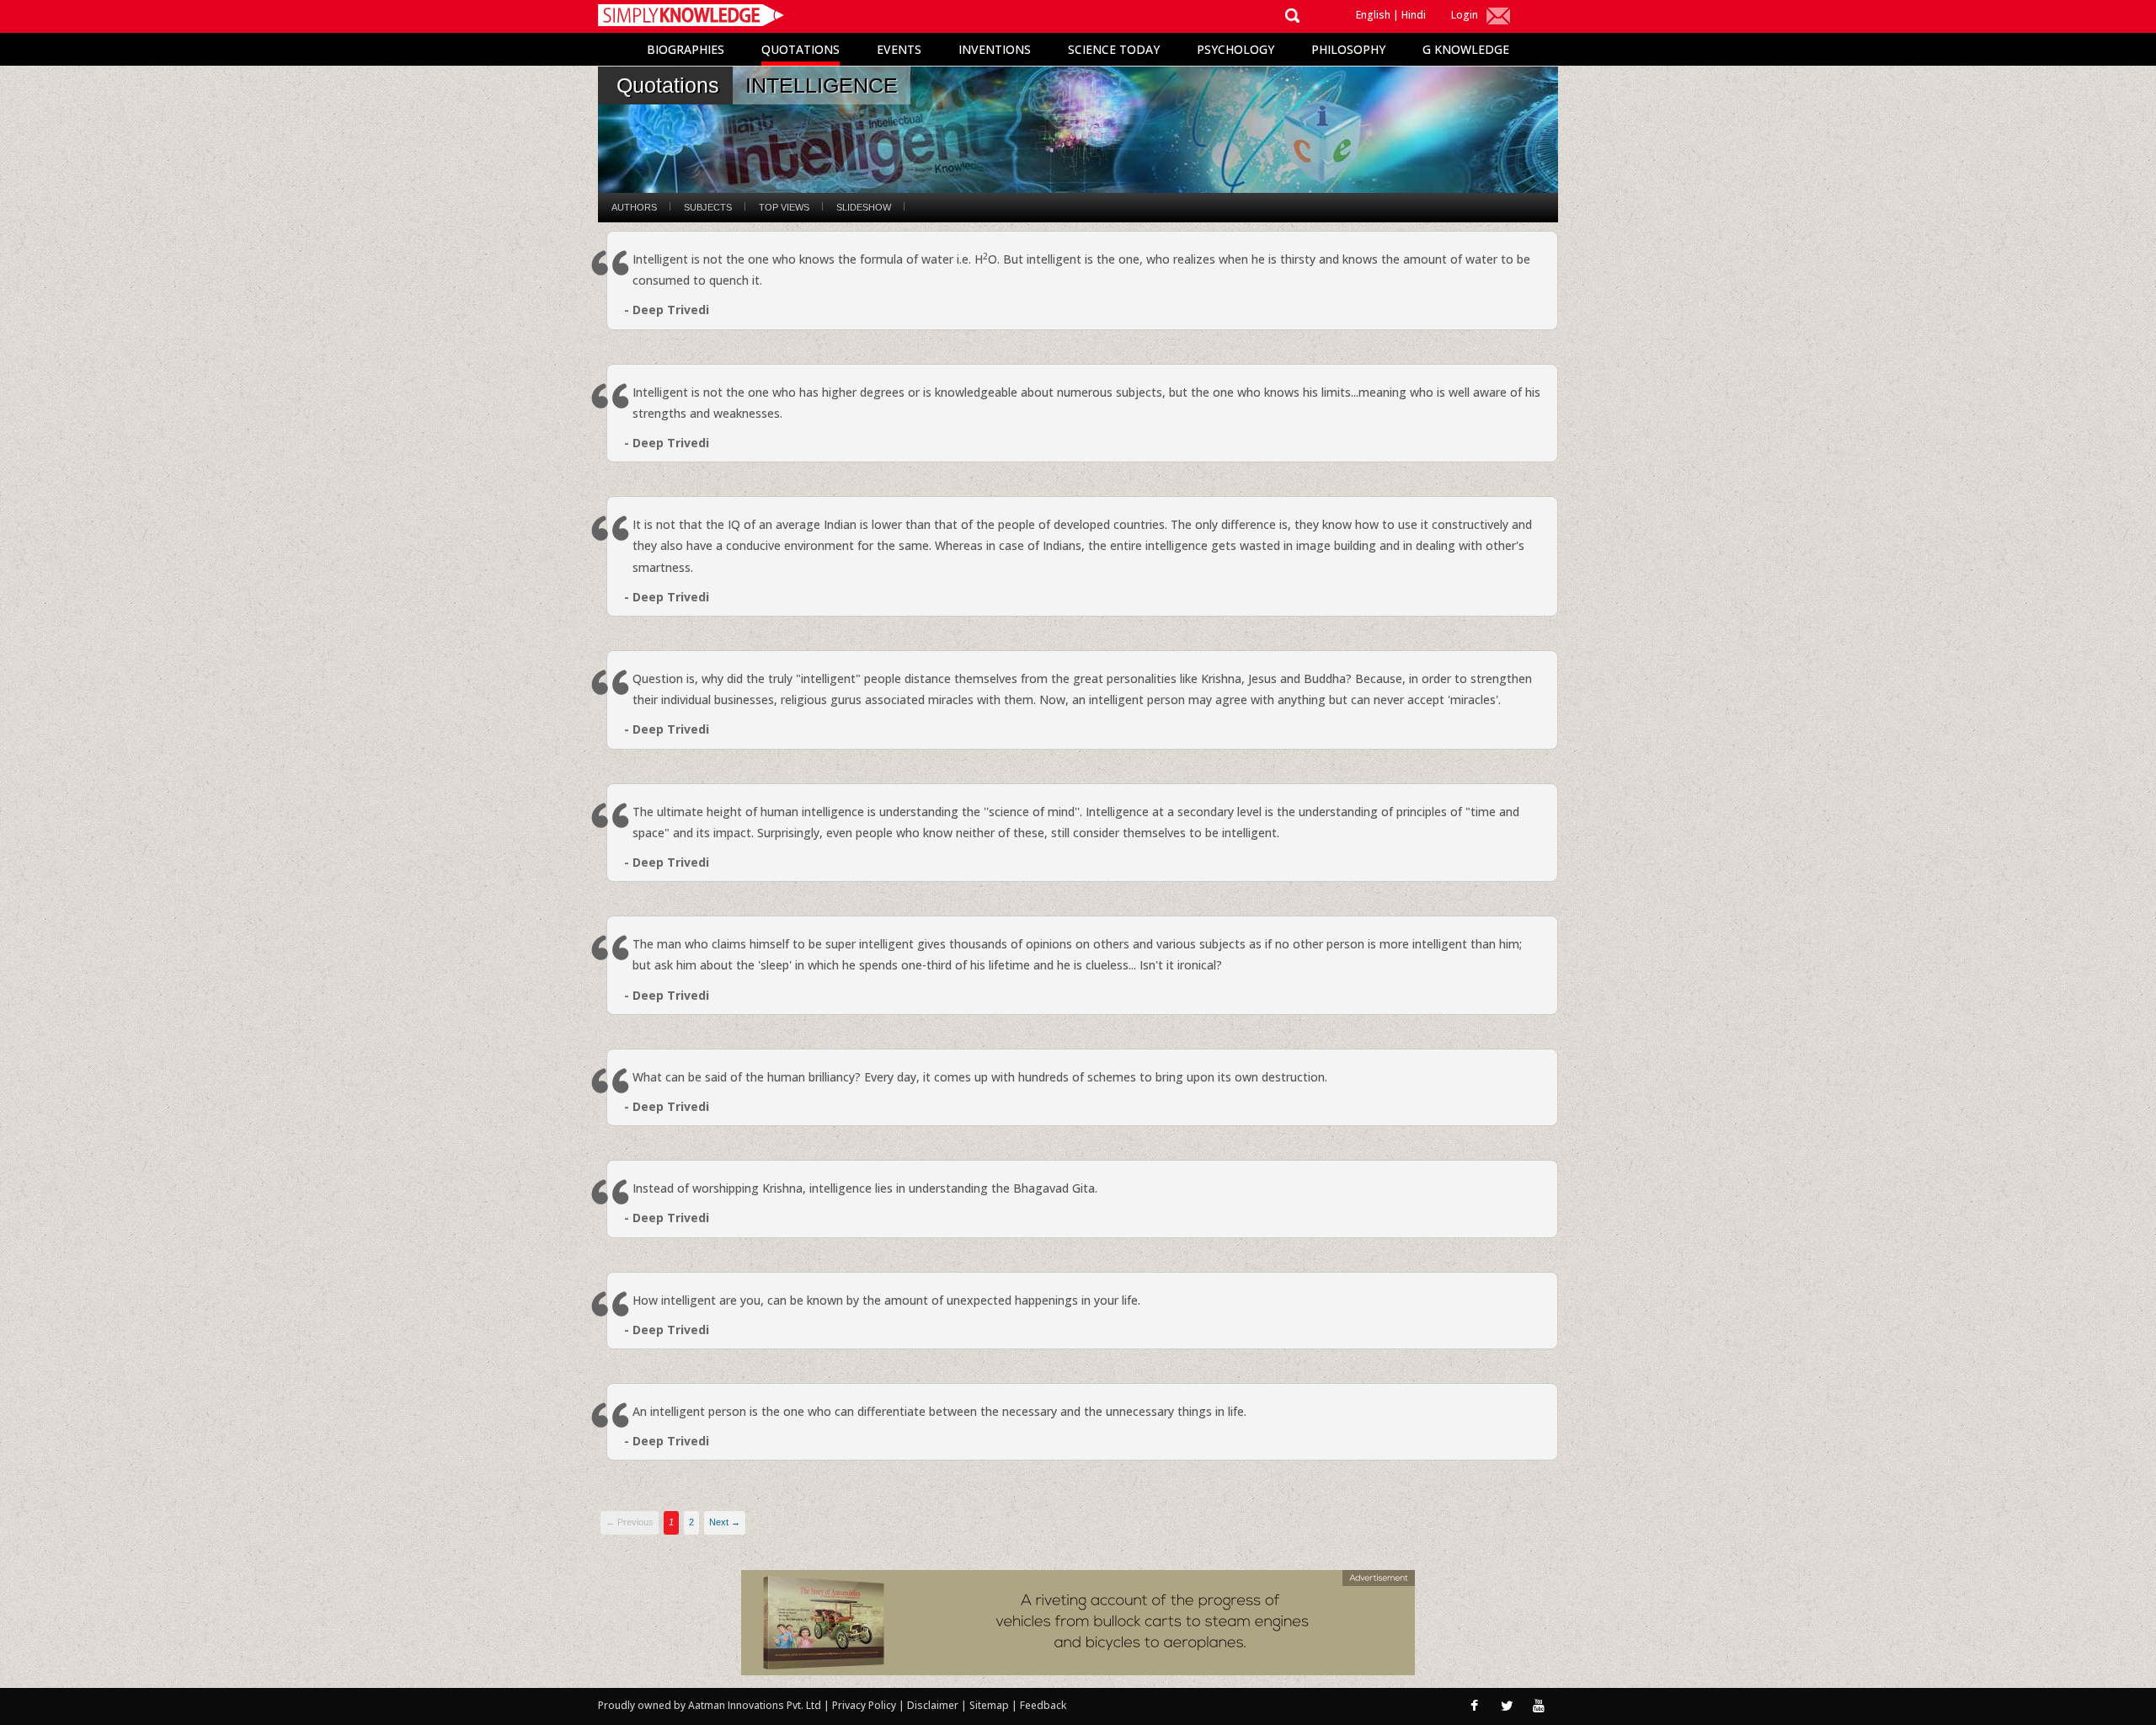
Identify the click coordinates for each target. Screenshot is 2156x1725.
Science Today (1114, 49)
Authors (634, 207)
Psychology (1235, 49)
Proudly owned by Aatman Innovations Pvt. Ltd (710, 1705)
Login (1465, 15)
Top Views (784, 207)
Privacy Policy (865, 1705)
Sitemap (990, 1705)
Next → (725, 1522)
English (1373, 15)
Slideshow (864, 207)
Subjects (708, 207)
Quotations (800, 49)
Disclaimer (933, 1705)
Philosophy (1348, 49)
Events (899, 49)
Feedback (1043, 1705)
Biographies (686, 49)
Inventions (995, 49)
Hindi (1414, 15)
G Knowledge (1466, 49)
